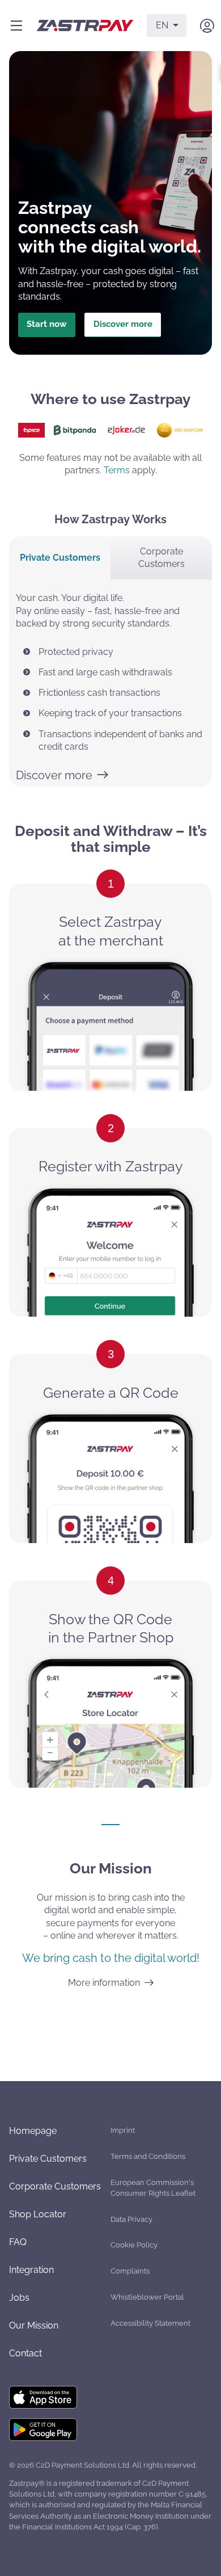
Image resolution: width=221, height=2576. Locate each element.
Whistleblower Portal (147, 2297)
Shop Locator (38, 2214)
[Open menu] (16, 26)
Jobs (19, 2298)
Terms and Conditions (148, 2156)
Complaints (130, 2271)
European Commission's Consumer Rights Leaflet (153, 2188)
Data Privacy (131, 2219)
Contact (25, 2353)
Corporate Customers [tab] (161, 558)
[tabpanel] (110, 683)
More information (104, 1983)
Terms (117, 470)
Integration (31, 2270)
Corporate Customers (55, 2186)
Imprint (123, 2130)
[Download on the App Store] (43, 2398)
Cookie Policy (134, 2245)
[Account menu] (207, 26)
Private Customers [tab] (60, 558)
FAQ (18, 2242)
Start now (47, 324)
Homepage (33, 2131)
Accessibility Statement (150, 2323)
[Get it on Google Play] (43, 2430)
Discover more (123, 324)
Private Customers (48, 2159)
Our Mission (34, 2325)
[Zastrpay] (85, 26)
